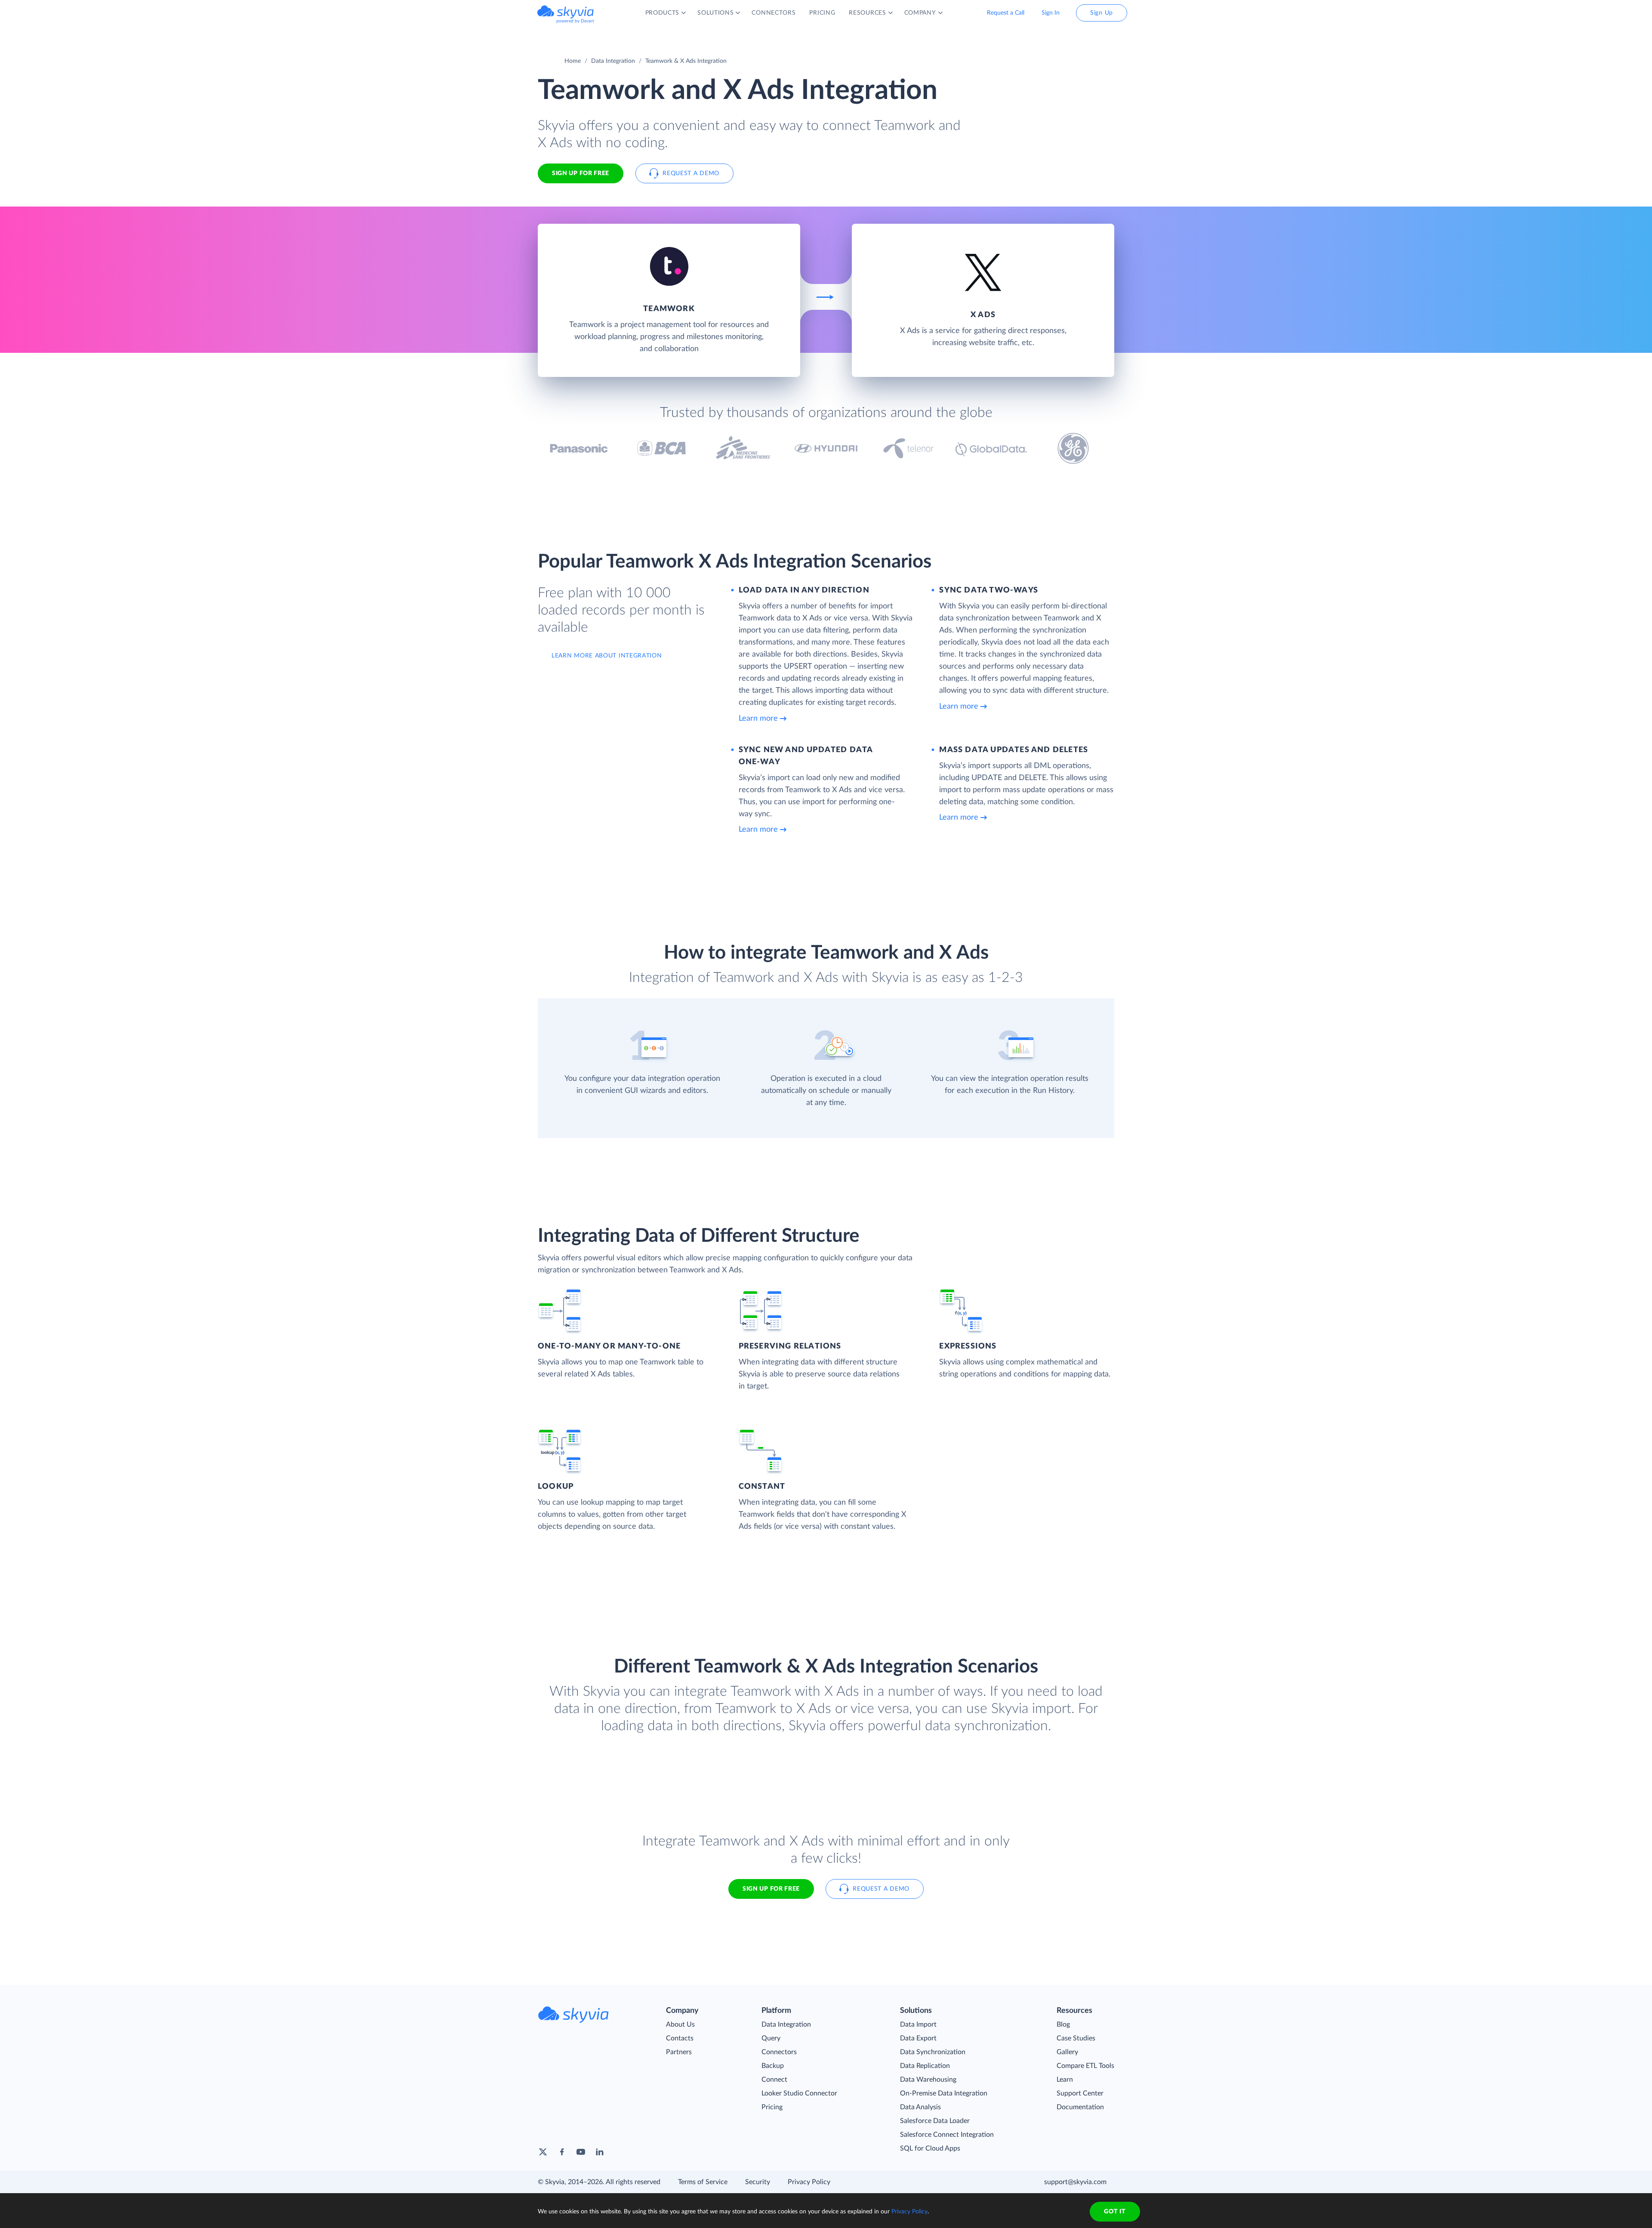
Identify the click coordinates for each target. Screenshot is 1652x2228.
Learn (1065, 2080)
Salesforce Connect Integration (947, 2135)
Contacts (680, 2038)
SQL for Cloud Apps (930, 2148)
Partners (679, 2052)
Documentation (1080, 2107)
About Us (680, 2024)
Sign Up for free (581, 173)
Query (771, 2038)
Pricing (772, 2107)
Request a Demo (691, 173)
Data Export (918, 2038)
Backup (773, 2066)
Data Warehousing (928, 2080)
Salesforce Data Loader (935, 2121)
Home (573, 61)
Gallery (1067, 2052)
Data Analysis (920, 2107)
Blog (1063, 2024)
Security (758, 2182)
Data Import (918, 2024)
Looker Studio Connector (799, 2093)
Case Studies (1076, 2038)
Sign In (1051, 13)
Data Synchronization (933, 2052)
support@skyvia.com (1075, 2182)
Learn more (758, 719)
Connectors (779, 2052)
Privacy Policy (809, 2182)
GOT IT (1115, 2212)
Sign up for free (771, 1889)
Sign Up (1102, 13)
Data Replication (925, 2066)
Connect (774, 2080)
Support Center (1080, 2093)
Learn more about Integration (607, 656)
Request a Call (1006, 13)
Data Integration (613, 61)
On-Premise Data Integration (944, 2093)
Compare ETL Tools (1085, 2066)
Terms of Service (703, 2182)
